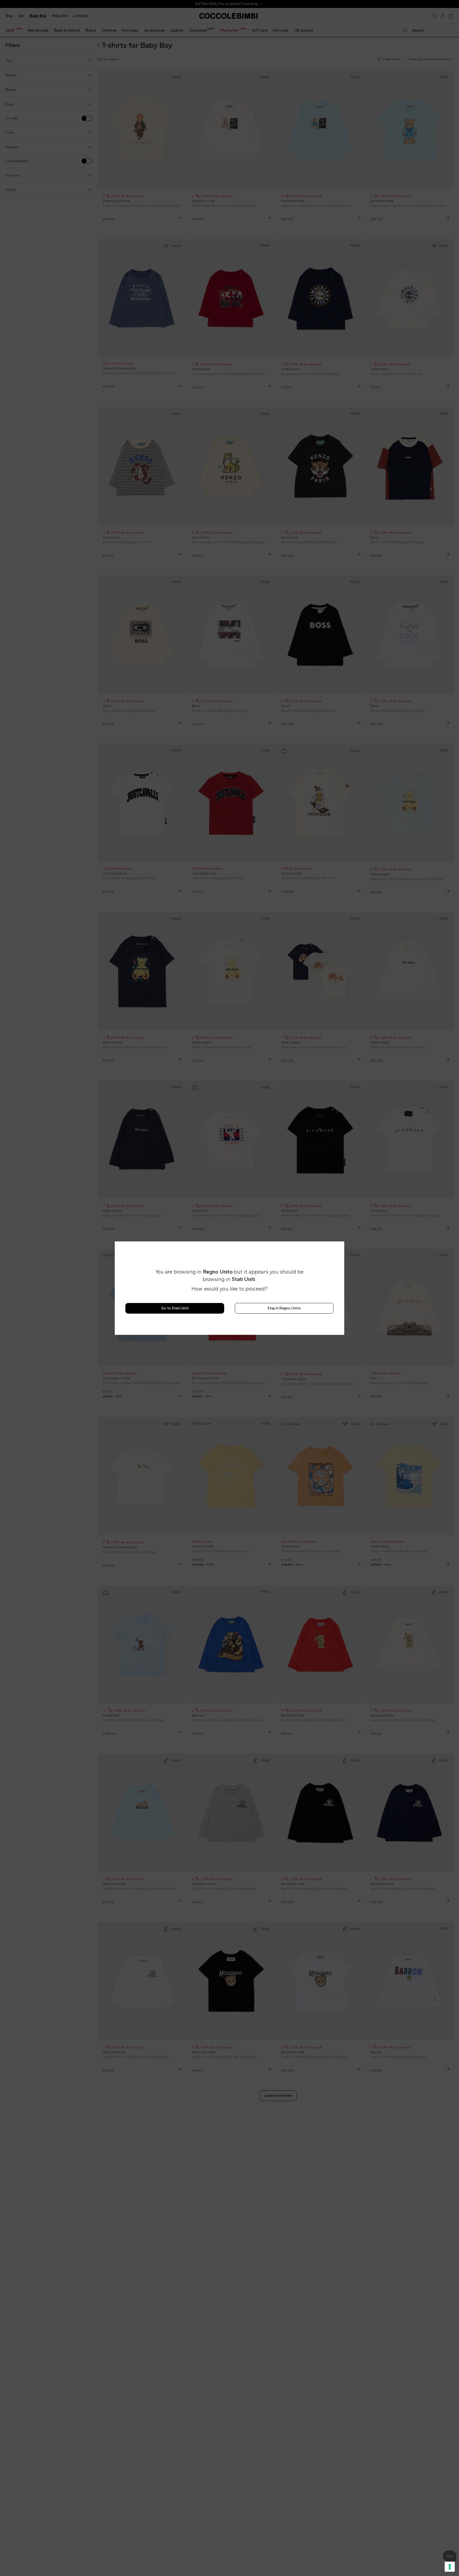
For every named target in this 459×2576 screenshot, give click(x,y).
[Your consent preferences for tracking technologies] (450, 2567)
